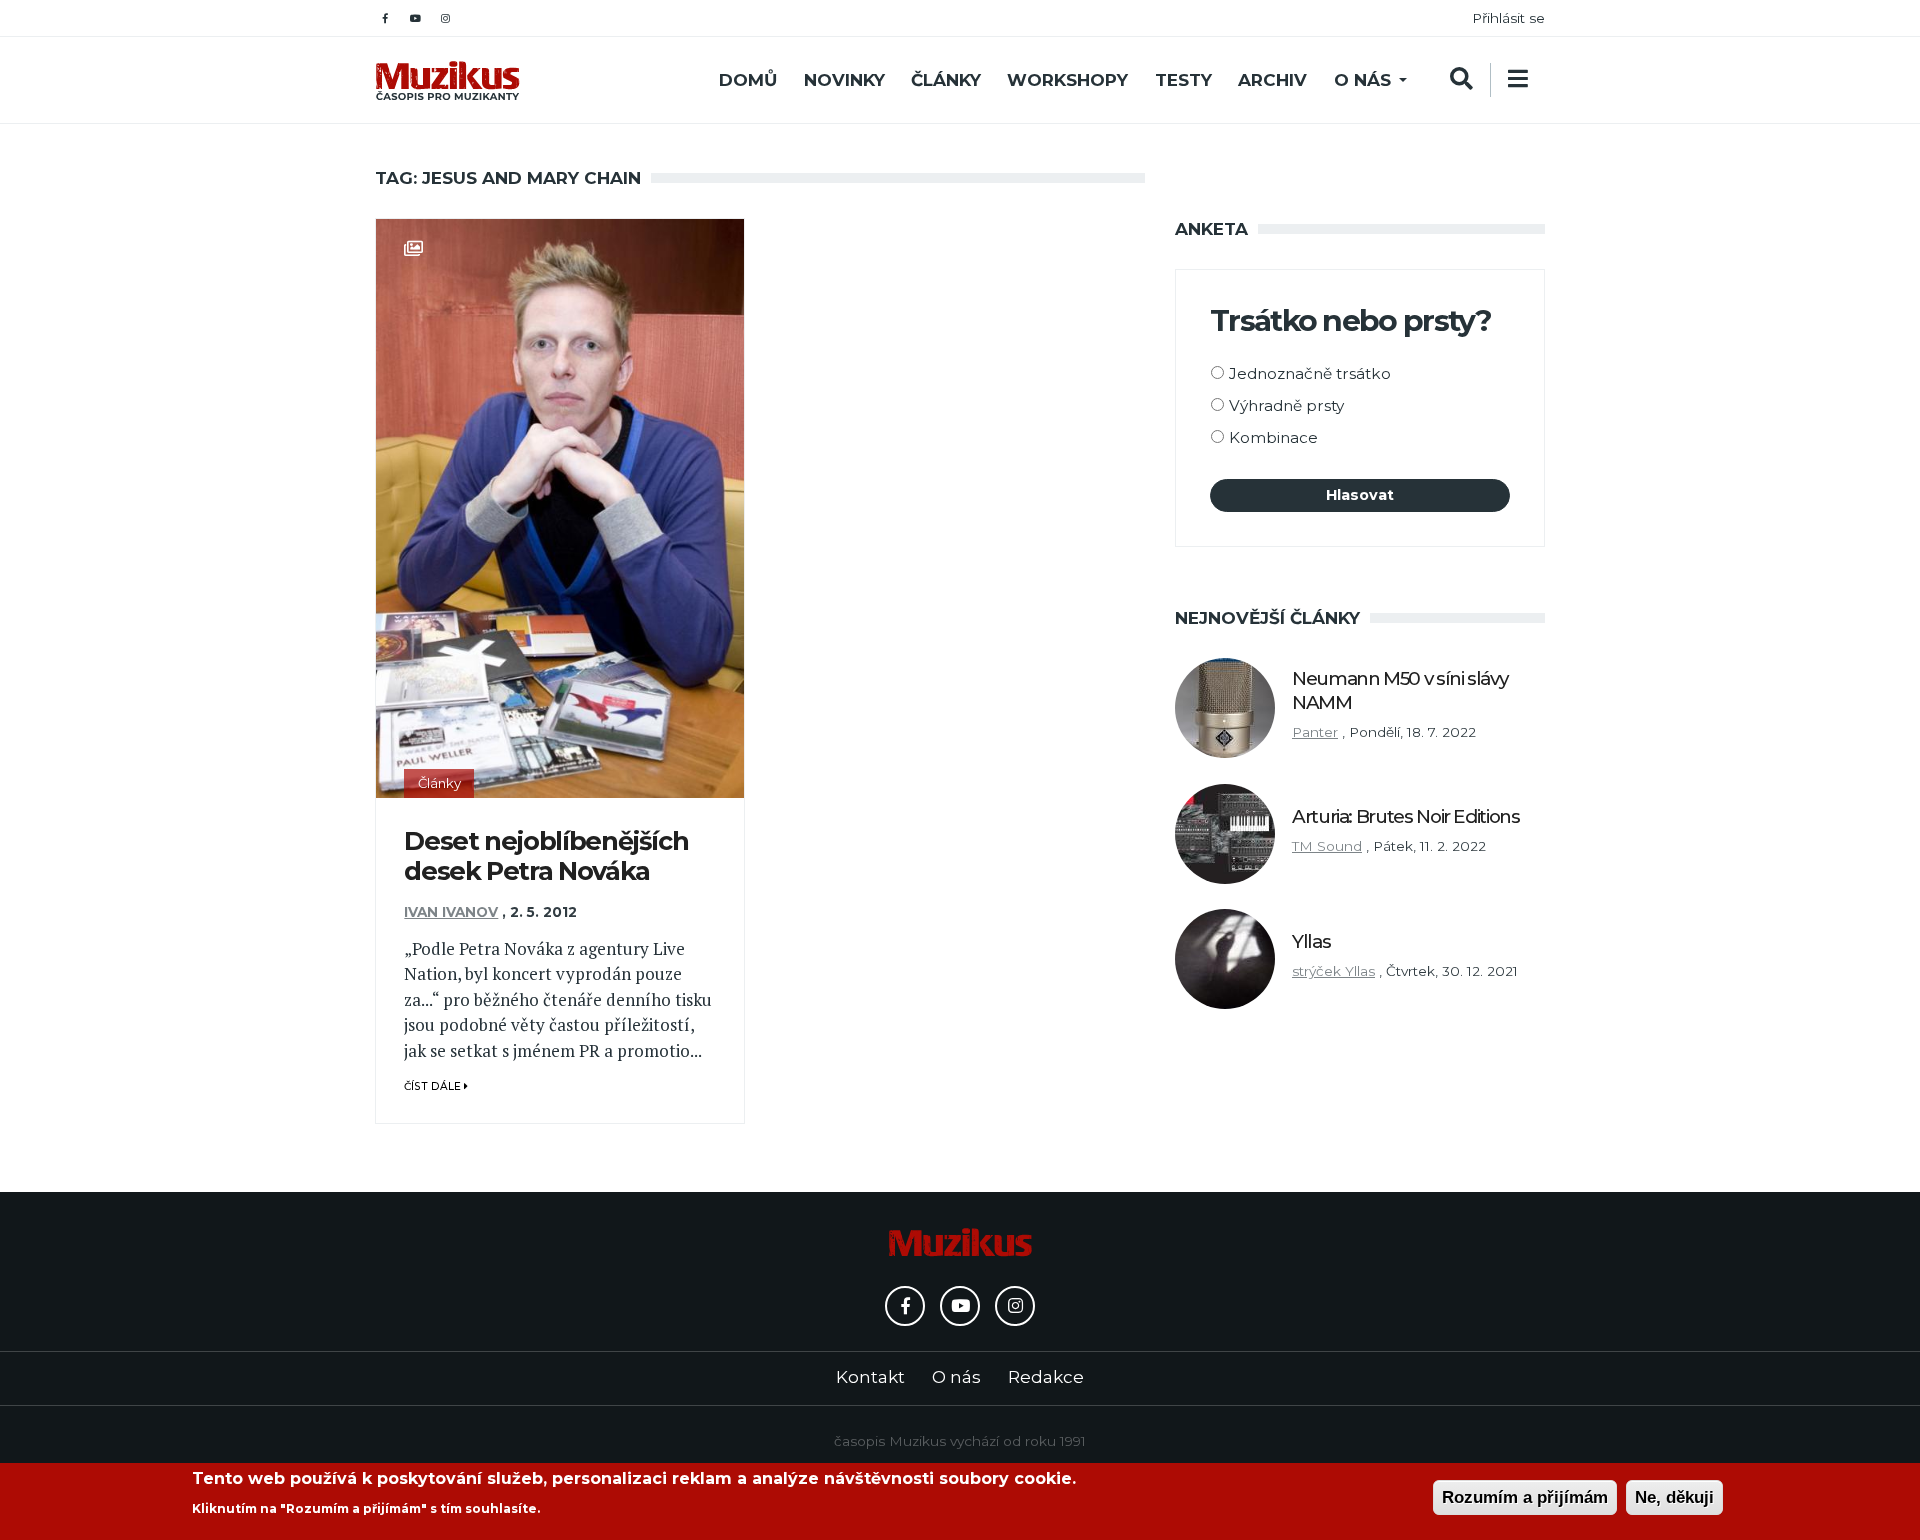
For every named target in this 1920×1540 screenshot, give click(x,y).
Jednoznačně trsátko (1310, 373)
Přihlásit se (1508, 18)
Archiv (1272, 80)
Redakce (1046, 1377)
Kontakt (870, 1377)
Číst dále (434, 1086)
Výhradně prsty (1286, 405)
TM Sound (1327, 846)
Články (946, 80)
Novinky (844, 80)
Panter (1315, 732)
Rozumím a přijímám (1525, 1497)
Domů (748, 80)
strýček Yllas (1333, 971)
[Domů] (447, 80)
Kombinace (1273, 437)
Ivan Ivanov (451, 912)
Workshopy (1067, 80)
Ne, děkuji (1674, 1497)
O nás (1362, 80)
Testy (1183, 80)
